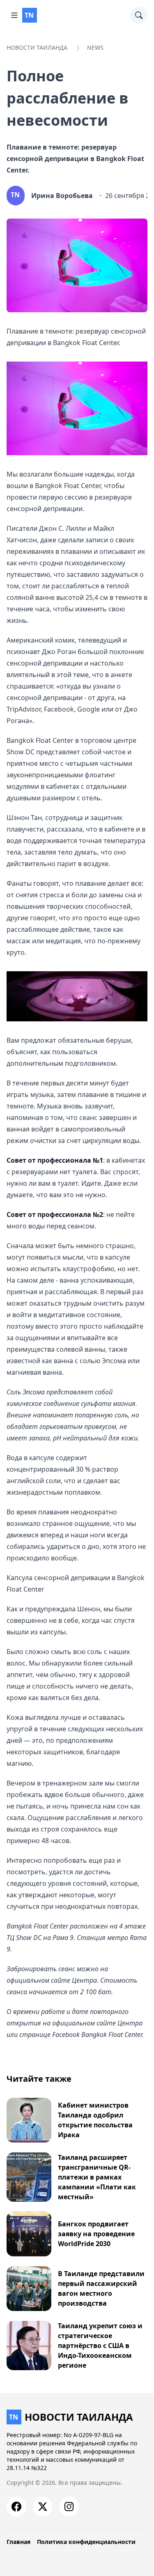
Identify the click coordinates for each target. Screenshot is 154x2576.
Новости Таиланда (37, 47)
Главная (18, 2542)
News (95, 47)
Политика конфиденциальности (86, 2542)
